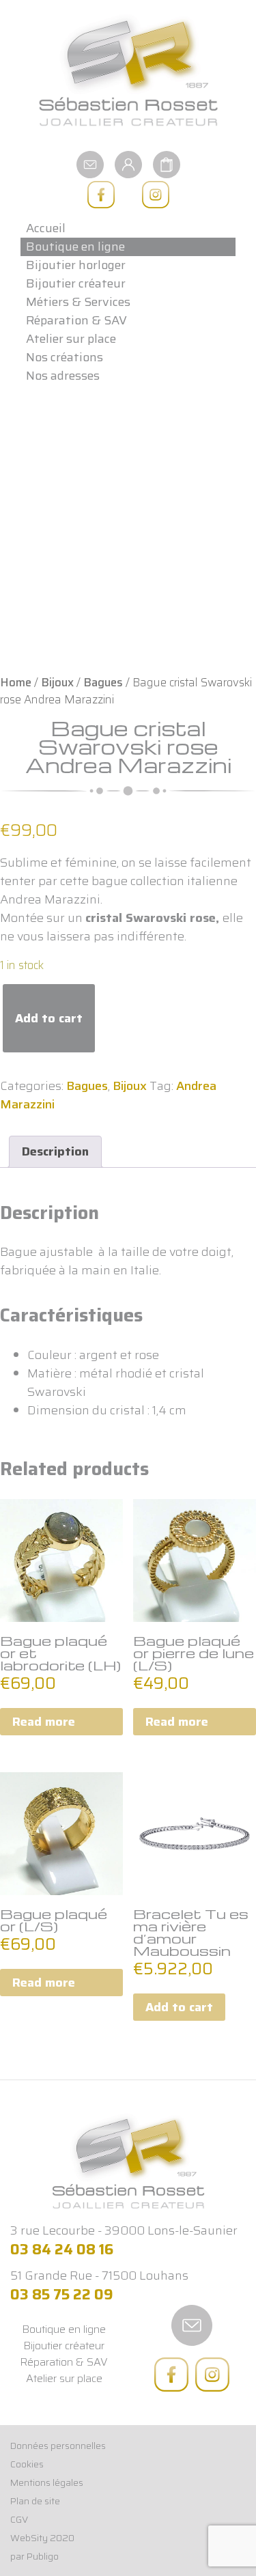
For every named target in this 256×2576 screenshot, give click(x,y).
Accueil (46, 228)
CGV (19, 2519)
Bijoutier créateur (76, 284)
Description (55, 1151)
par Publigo (34, 2556)
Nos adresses (63, 376)
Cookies (27, 2464)
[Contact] (90, 163)
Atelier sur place (71, 339)
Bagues (103, 682)
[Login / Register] (128, 163)
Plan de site (35, 2501)
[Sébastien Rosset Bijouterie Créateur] (128, 71)
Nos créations (65, 358)
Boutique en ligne (75, 247)
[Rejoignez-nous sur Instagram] (156, 195)
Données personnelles (58, 2446)
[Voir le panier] (167, 163)
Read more (44, 1722)
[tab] (55, 1152)
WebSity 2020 (42, 2538)
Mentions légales (47, 2482)
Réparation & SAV (76, 321)
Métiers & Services (78, 302)
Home (16, 682)
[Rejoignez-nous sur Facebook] (101, 195)
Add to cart (49, 1018)
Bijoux (57, 682)
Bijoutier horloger (76, 265)
